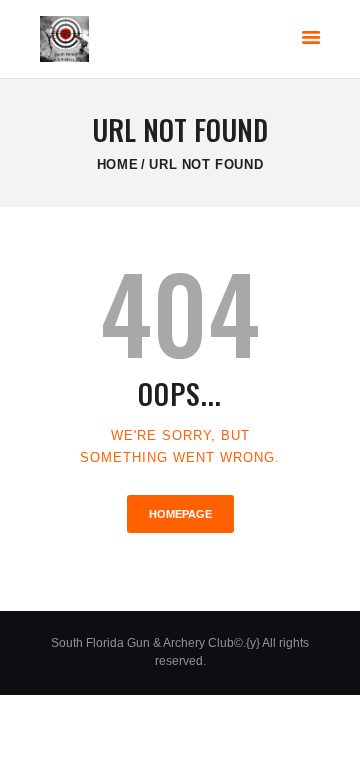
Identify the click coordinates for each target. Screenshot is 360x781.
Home (117, 164)
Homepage (180, 514)
